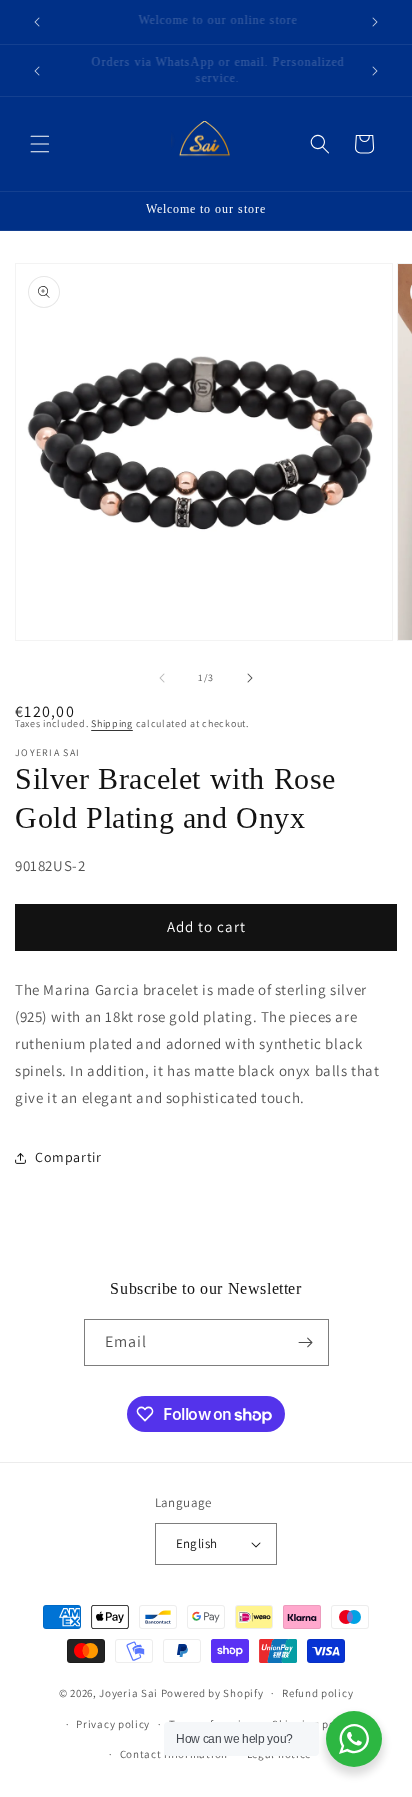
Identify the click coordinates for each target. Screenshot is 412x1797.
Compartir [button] (68, 1157)
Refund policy (317, 1693)
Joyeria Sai (128, 1693)
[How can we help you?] (354, 1739)
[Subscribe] (306, 1342)
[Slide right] (250, 678)
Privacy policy (113, 1724)
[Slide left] (162, 678)
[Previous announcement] (37, 22)
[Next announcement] (375, 22)
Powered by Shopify (212, 1693)
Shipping (112, 723)
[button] (40, 144)
